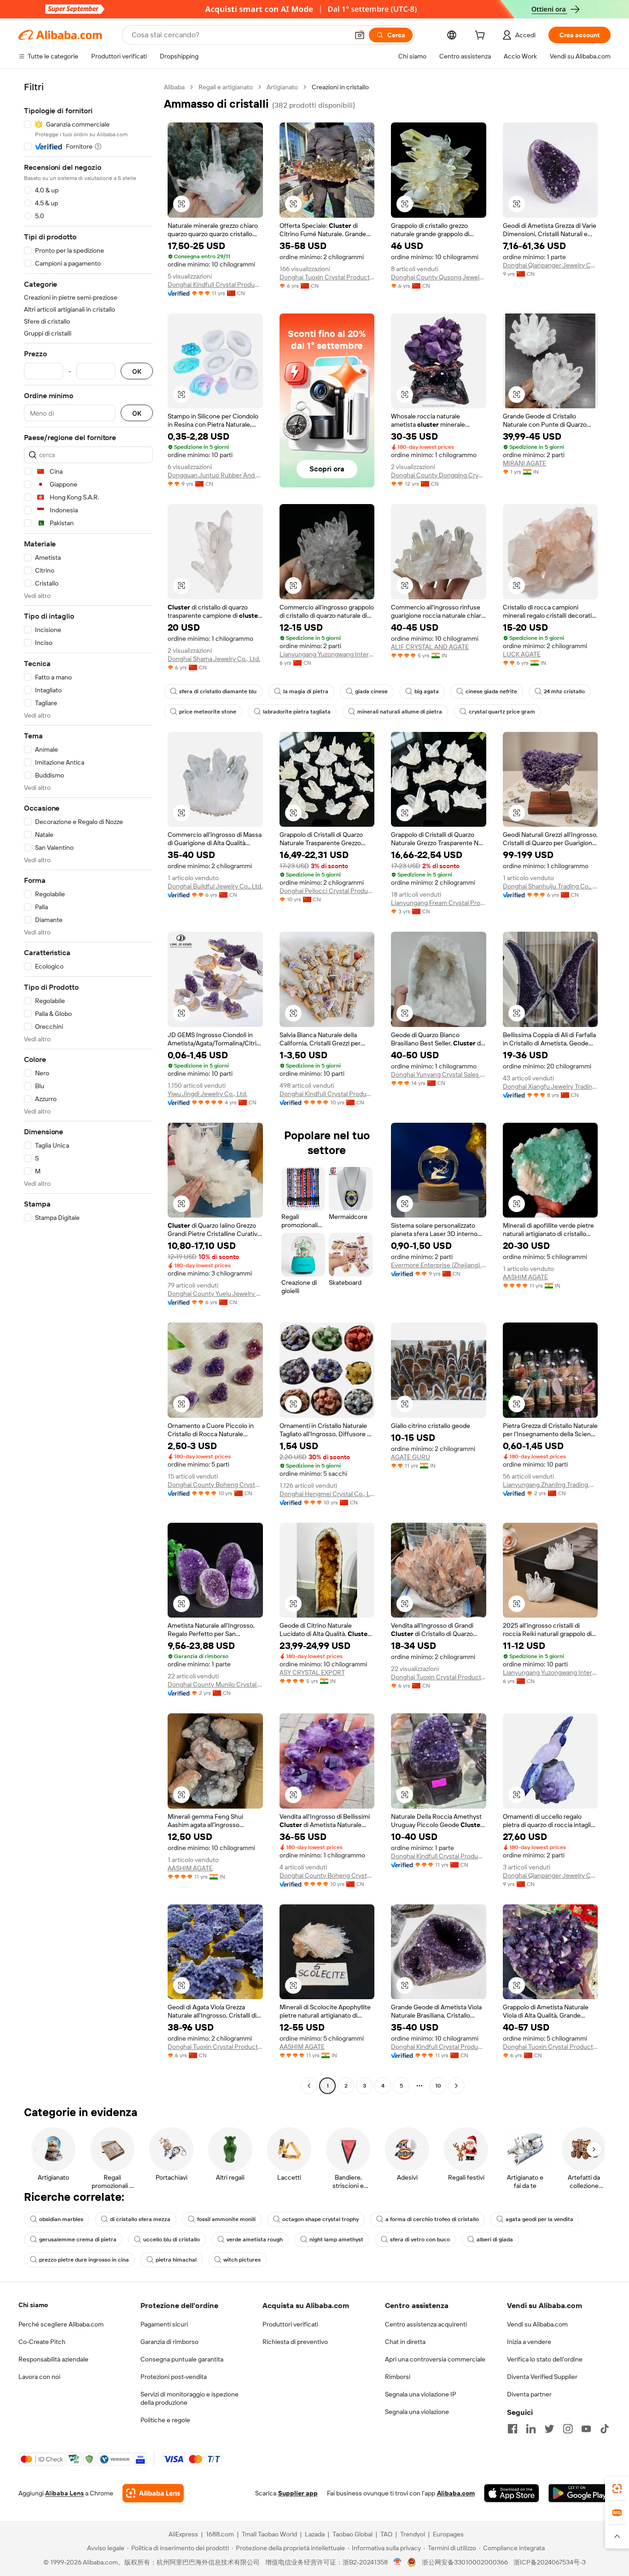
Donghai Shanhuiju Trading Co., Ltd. (550, 886)
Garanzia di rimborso (169, 2342)
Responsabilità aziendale (53, 2359)
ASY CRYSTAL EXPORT (312, 1672)
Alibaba (174, 87)
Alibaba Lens (64, 2493)
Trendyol (413, 2534)
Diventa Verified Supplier (542, 2377)
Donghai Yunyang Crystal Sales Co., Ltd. (439, 1074)
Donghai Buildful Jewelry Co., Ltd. (215, 886)
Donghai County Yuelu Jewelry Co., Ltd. (215, 1294)
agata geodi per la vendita (539, 2219)
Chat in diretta (405, 2342)
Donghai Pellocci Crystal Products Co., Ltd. (327, 891)
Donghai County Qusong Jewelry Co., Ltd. (439, 277)
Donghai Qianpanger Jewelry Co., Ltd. (550, 265)
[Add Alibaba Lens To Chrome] (153, 2493)
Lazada (315, 2534)
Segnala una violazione (417, 2412)
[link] (617, 2489)
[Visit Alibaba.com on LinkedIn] (531, 2429)
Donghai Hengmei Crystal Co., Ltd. (327, 1494)
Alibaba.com (456, 2493)
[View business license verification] (398, 2562)
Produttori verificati (290, 2324)
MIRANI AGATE (524, 463)
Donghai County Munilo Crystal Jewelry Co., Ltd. (215, 1684)
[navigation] (88, 1088)
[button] (360, 35)
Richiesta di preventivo (295, 2342)
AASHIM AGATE (525, 1277)
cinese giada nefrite (491, 691)
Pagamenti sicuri (164, 2324)
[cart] (482, 36)
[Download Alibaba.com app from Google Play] (579, 2493)
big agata (427, 691)
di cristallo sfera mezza (140, 2219)
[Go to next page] (456, 2086)
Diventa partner (529, 2394)
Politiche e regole (165, 2420)
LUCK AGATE (522, 654)
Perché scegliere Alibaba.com (61, 2324)
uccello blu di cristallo (172, 2239)
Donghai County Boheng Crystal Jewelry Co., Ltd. (215, 1485)
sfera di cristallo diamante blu (218, 691)
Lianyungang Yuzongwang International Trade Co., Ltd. (327, 654)
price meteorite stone (208, 712)
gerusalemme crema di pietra (78, 2239)
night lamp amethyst (336, 2239)
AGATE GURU (411, 1457)
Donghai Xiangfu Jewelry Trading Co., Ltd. (550, 1086)
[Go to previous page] (309, 2086)
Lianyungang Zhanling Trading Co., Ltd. (550, 1485)
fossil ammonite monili (226, 2219)
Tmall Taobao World (269, 2534)
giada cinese (371, 691)
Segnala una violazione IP (421, 2394)
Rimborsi (398, 2377)
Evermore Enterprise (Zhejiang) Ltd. (439, 1265)
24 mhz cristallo (564, 691)
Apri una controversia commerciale (435, 2359)
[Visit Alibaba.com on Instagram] (568, 2429)
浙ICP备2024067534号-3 (550, 2562)
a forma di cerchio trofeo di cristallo (432, 2219)
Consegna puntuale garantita (182, 2359)
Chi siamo (33, 2305)
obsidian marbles (61, 2219)
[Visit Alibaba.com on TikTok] (605, 2429)
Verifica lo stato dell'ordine (545, 2359)
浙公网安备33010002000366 (465, 2562)
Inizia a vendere (529, 2342)
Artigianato (282, 87)
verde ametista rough (255, 2239)
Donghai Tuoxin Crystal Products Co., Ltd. (327, 277)
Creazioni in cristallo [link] (340, 87)
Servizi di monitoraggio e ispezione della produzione (189, 2398)
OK (137, 371)
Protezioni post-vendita (174, 2377)
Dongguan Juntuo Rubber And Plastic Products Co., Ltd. (215, 475)
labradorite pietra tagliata (297, 712)
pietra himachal (176, 2260)
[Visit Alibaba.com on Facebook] (513, 2429)
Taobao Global (352, 2534)
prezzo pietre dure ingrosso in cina (84, 2260)
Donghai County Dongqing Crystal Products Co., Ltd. (439, 475)
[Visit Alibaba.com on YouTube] (586, 2429)
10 (438, 2086)
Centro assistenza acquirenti (426, 2324)
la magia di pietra (306, 691)
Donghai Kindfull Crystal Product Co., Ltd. (215, 284)
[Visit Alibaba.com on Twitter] (549, 2429)
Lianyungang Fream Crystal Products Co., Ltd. (439, 903)
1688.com (220, 2534)
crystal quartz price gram (502, 712)
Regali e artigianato (226, 87)
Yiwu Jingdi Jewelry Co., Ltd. (207, 1094)
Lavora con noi (39, 2377)
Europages (448, 2534)
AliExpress (183, 2534)
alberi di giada (495, 2239)
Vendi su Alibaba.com (537, 2324)
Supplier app (298, 2493)
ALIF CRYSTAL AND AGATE (430, 647)
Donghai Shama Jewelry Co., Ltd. (214, 659)
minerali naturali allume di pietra (400, 712)
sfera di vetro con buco (420, 2239)
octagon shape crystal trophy (320, 2219)
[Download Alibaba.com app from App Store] (512, 2493)
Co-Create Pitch (42, 2342)
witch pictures (242, 2260)
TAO (386, 2534)
